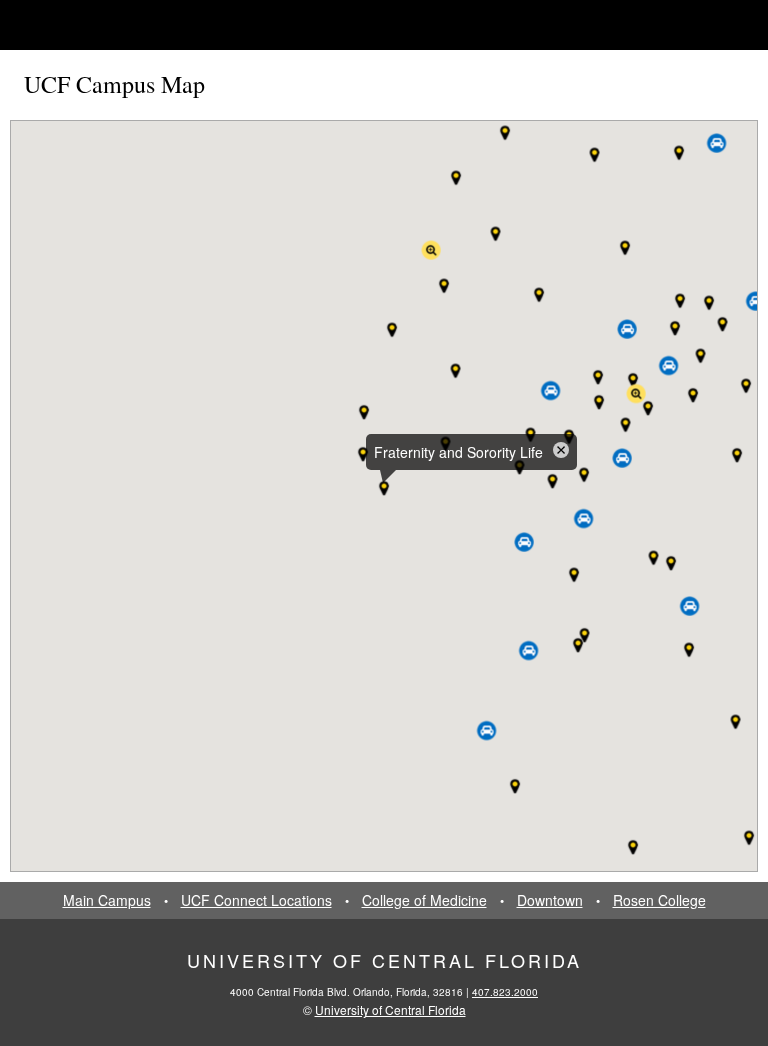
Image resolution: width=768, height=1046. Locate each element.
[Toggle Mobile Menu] (724, 23)
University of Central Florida (384, 960)
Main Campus (107, 900)
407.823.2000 (505, 992)
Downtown (550, 900)
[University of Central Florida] (172, 24)
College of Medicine (424, 900)
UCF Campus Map (114, 84)
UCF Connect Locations (256, 900)
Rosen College (659, 900)
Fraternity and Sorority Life (458, 452)
